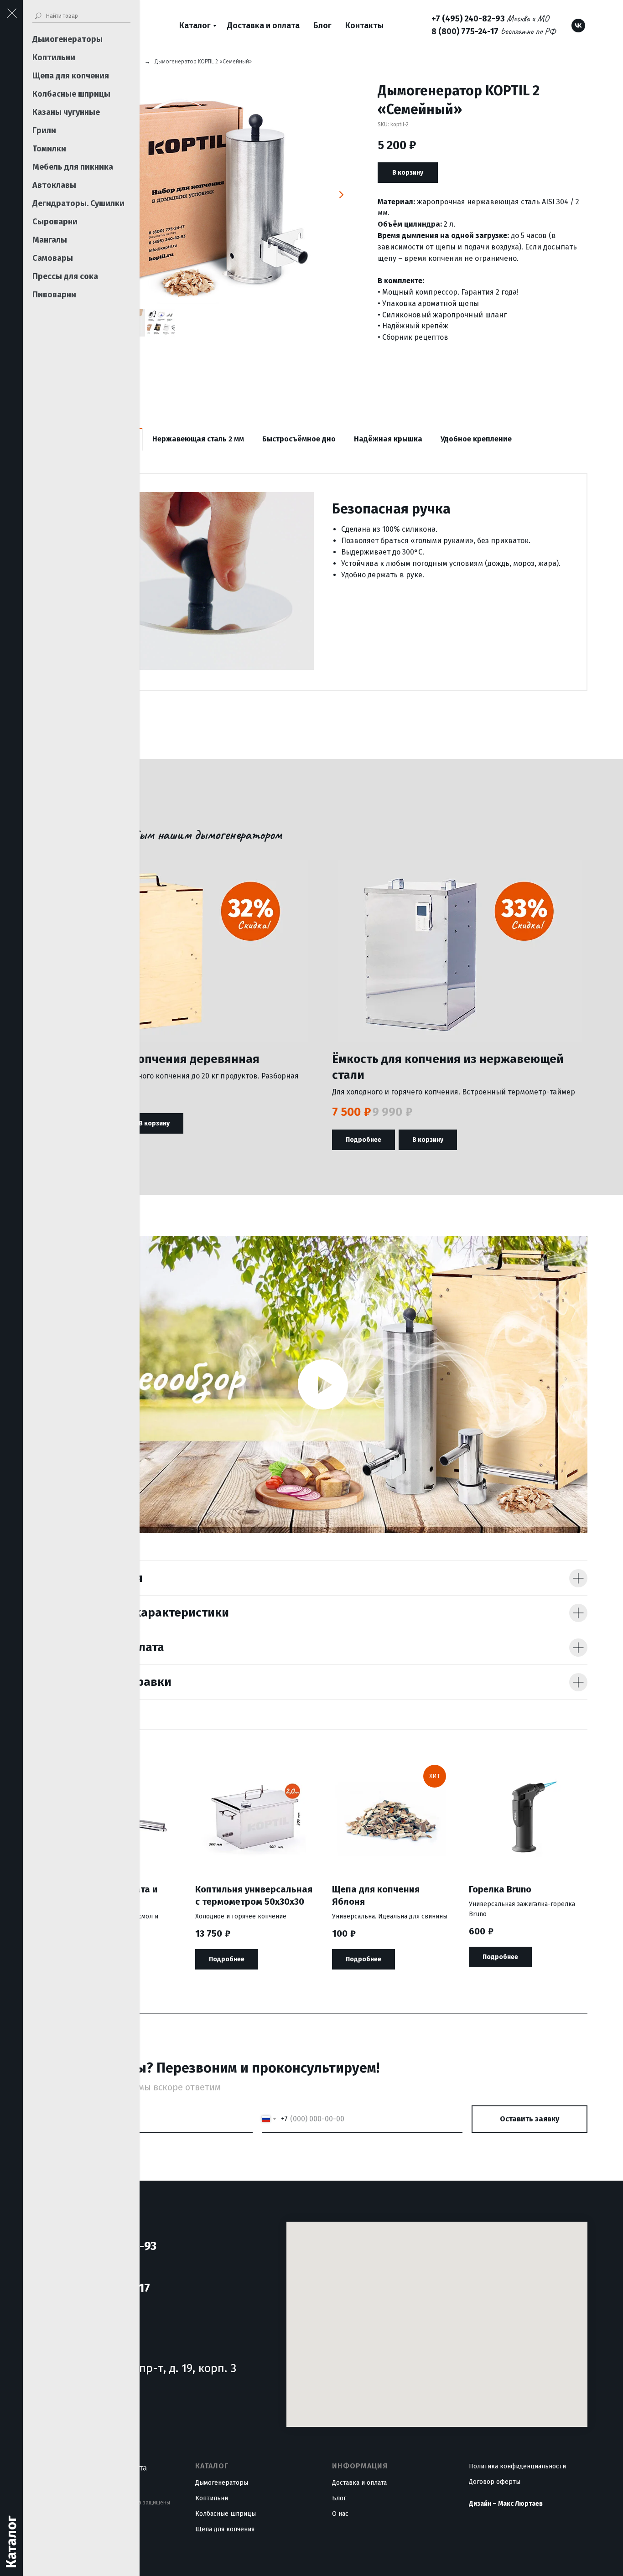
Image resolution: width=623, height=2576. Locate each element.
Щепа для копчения (71, 76)
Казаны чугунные (66, 112)
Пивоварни (54, 295)
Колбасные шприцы (71, 94)
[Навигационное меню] (11, 14)
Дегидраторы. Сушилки (78, 203)
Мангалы (50, 240)
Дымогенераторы (67, 39)
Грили (44, 130)
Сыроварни (55, 222)
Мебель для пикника (73, 167)
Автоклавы (54, 185)
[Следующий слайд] (341, 195)
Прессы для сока (65, 276)
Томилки (49, 149)
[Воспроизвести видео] (323, 1384)
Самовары (53, 258)
